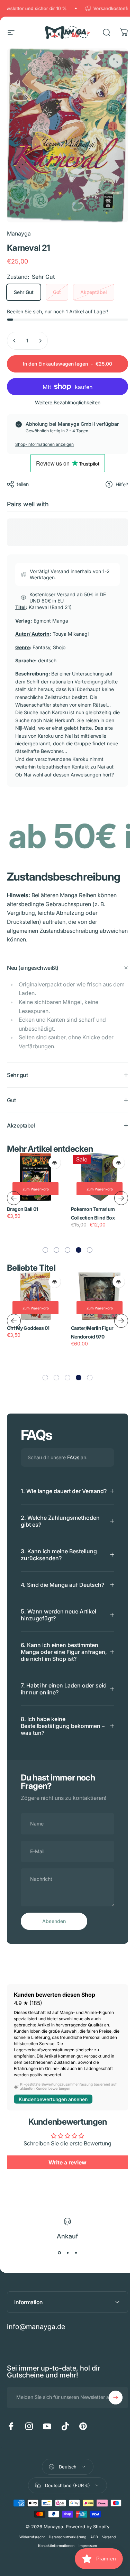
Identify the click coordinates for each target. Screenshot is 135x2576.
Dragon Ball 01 (22, 1215)
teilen (23, 484)
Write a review (65, 2189)
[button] (43, 1257)
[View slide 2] (65, 2280)
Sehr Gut (24, 292)
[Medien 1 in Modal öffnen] (116, 61)
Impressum (85, 2573)
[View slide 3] (73, 2280)
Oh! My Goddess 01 (28, 1334)
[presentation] (14, 1204)
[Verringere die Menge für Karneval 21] (15, 341)
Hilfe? (122, 484)
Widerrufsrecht (30, 2564)
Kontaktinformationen (54, 2573)
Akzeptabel (94, 292)
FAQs (73, 1464)
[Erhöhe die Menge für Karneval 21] (40, 341)
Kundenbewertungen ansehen (53, 2126)
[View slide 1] (57, 2280)
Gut (57, 292)
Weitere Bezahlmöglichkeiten (68, 402)
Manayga (19, 233)
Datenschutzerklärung (65, 2564)
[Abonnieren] (110, 2425)
